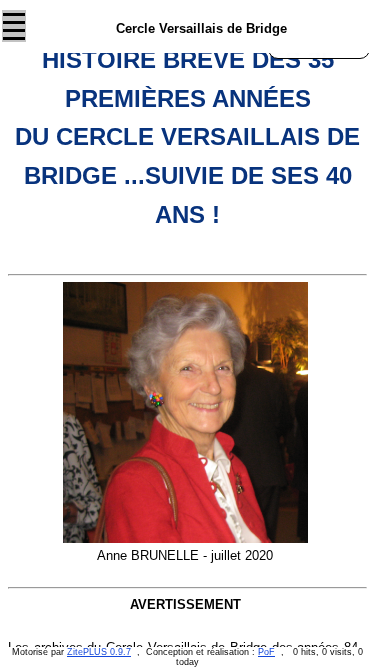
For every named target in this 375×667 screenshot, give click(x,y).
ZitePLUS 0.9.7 (99, 652)
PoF (266, 652)
